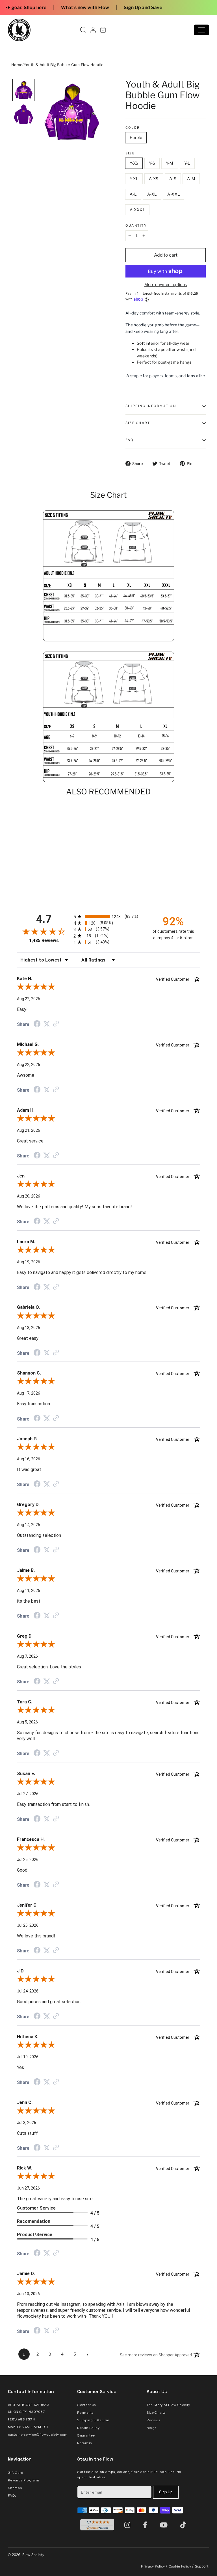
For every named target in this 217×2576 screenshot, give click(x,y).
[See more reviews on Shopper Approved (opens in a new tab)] (56, 1024)
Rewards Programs (24, 2480)
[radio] (108, 916)
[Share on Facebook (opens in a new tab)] (37, 1024)
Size (130, 153)
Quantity (136, 226)
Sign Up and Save (79, 7)
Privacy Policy (153, 2566)
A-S (173, 179)
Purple (136, 137)
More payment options (166, 284)
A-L (133, 194)
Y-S (152, 163)
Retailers (84, 2443)
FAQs (12, 2496)
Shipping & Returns (93, 2420)
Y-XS (134, 163)
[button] (23, 90)
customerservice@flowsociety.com (38, 2435)
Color (133, 128)
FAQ (130, 440)
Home (17, 65)
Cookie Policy (180, 2566)
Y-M (170, 163)
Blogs (152, 2428)
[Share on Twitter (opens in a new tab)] (47, 1024)
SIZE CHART (138, 423)
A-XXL (173, 194)
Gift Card (16, 2473)
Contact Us (87, 2405)
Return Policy (88, 2428)
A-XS (154, 179)
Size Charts (156, 2413)
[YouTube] (165, 2525)
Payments (85, 2413)
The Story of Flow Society (168, 2405)
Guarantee (86, 2435)
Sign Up (166, 2492)
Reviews (153, 2420)
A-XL (152, 194)
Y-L (187, 163)
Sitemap (15, 2488)
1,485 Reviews (44, 940)
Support (202, 2566)
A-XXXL (137, 210)
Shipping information (151, 406)
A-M (191, 179)
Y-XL (134, 179)
